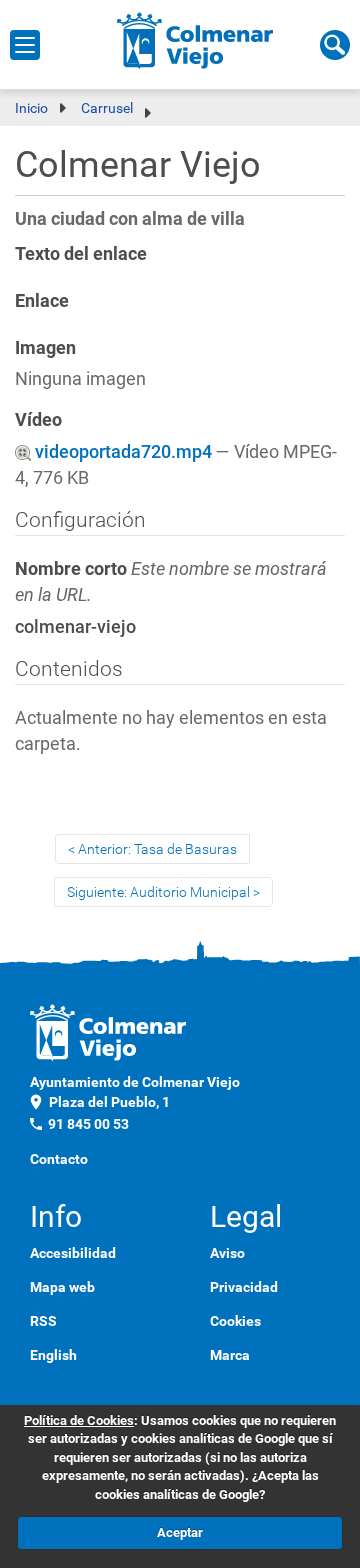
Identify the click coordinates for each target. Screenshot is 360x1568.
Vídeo (38, 419)
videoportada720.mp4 (123, 451)
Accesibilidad (73, 1253)
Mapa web (62, 1287)
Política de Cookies (79, 1420)
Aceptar (180, 1532)
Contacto (59, 1159)
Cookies (235, 1321)
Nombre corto (171, 581)
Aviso (227, 1253)
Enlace (42, 300)
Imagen (45, 347)
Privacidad (244, 1287)
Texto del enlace (81, 253)
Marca (230, 1355)
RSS (43, 1321)
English (53, 1355)
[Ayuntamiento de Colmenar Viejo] (195, 40)
